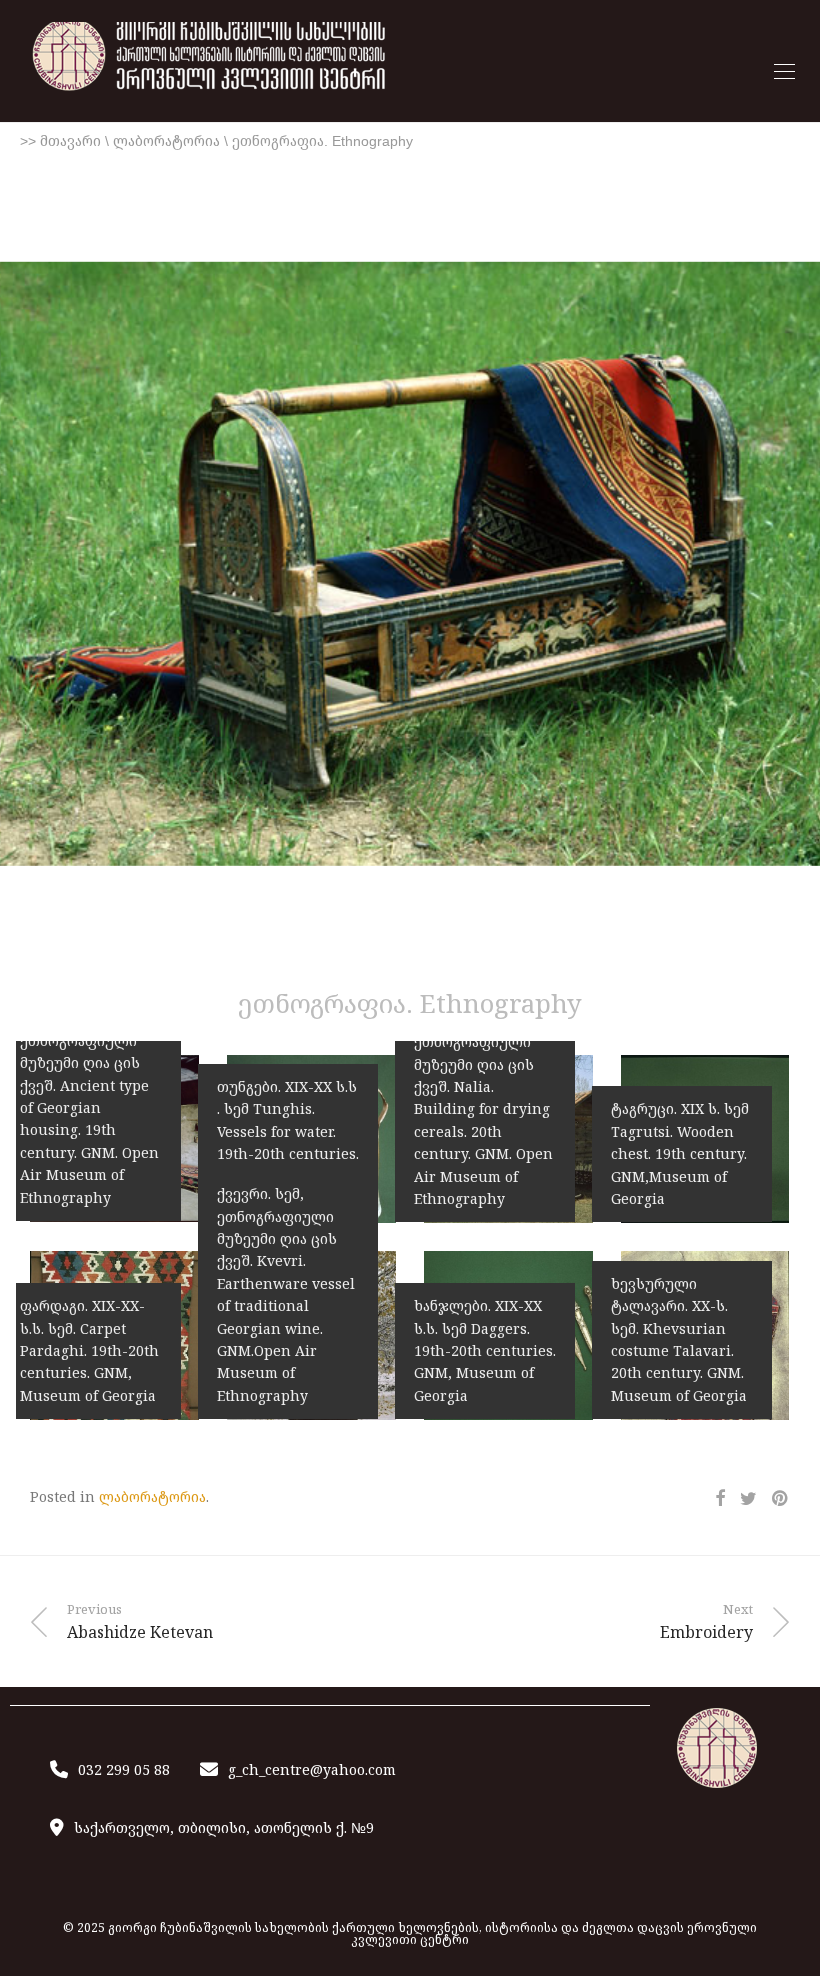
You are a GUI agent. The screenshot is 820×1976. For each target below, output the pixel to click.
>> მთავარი (60, 141)
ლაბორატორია (166, 141)
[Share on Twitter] (748, 1498)
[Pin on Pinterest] (781, 1498)
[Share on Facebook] (720, 1498)
